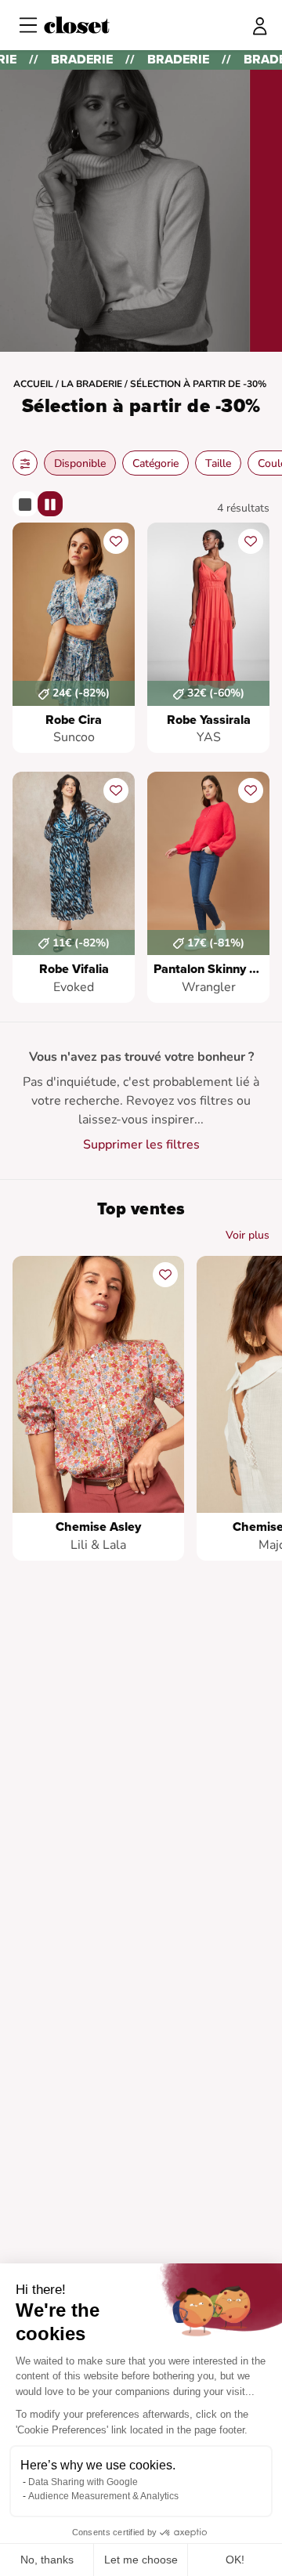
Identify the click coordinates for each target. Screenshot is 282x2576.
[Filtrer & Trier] (25, 463)
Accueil (33, 384)
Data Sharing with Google (83, 2482)
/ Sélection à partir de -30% (195, 384)
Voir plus (248, 1235)
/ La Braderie (89, 384)
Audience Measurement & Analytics (103, 2496)
